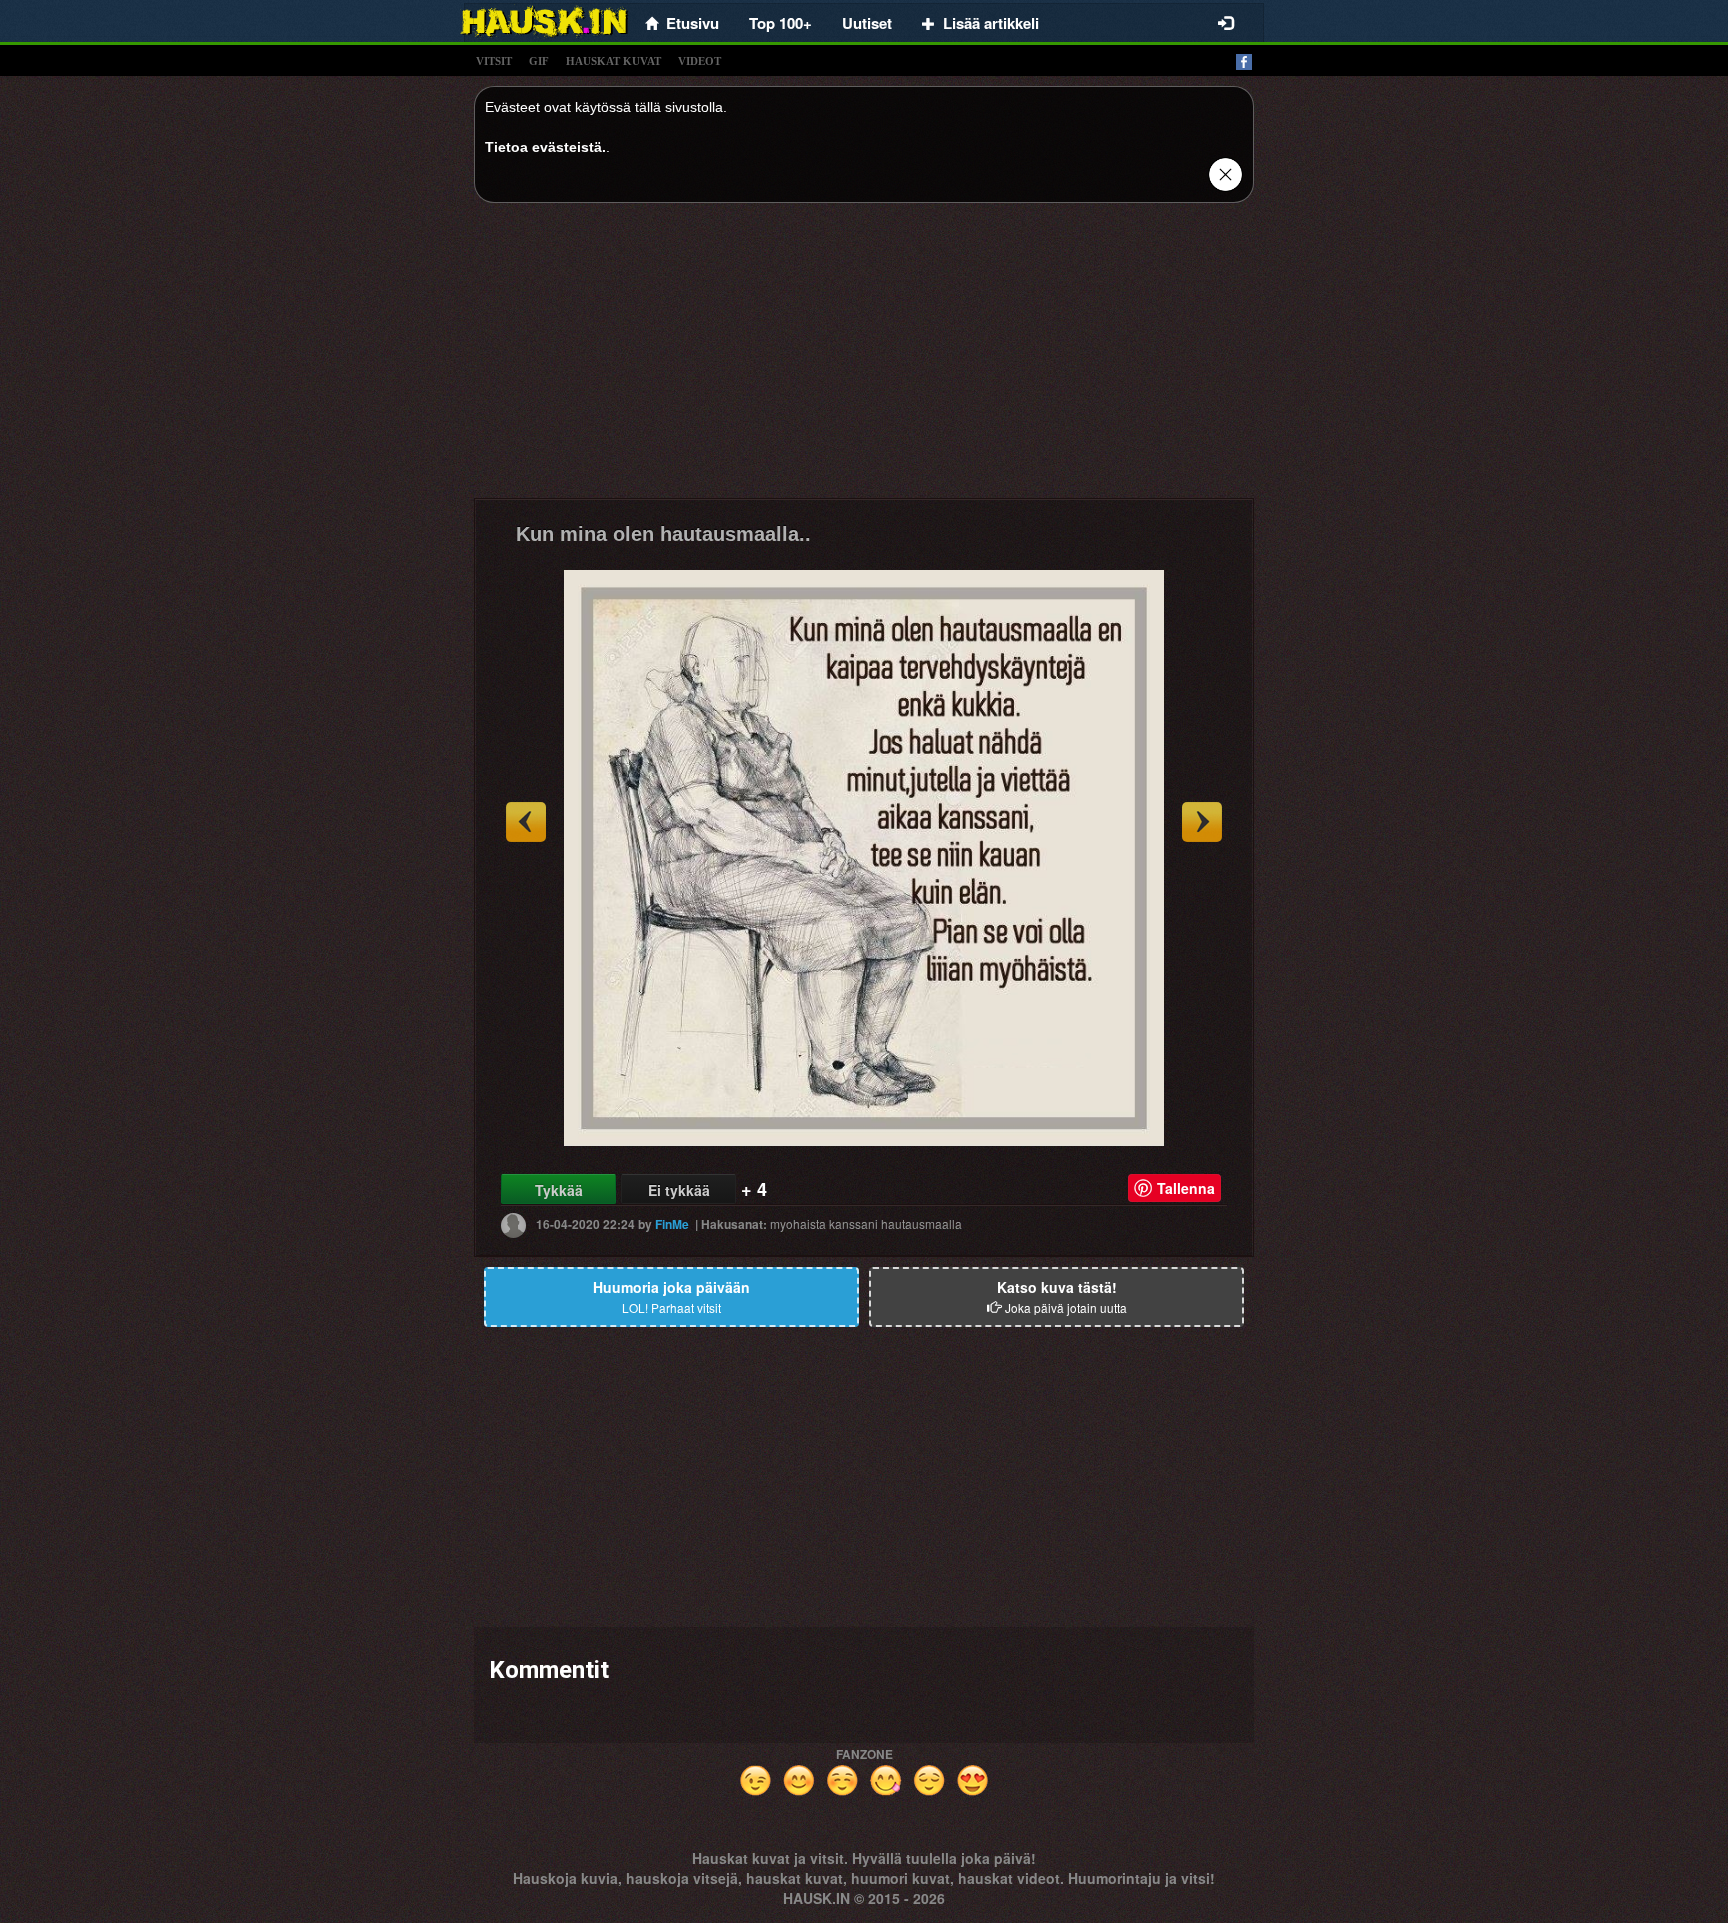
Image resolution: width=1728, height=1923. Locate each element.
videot (699, 61)
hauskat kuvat (613, 61)
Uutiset (867, 23)
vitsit (494, 61)
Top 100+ (780, 23)
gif (539, 61)
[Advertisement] (864, 358)
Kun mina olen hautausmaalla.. (663, 534)
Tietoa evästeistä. (545, 147)
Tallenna (1186, 1188)
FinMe (672, 1223)
